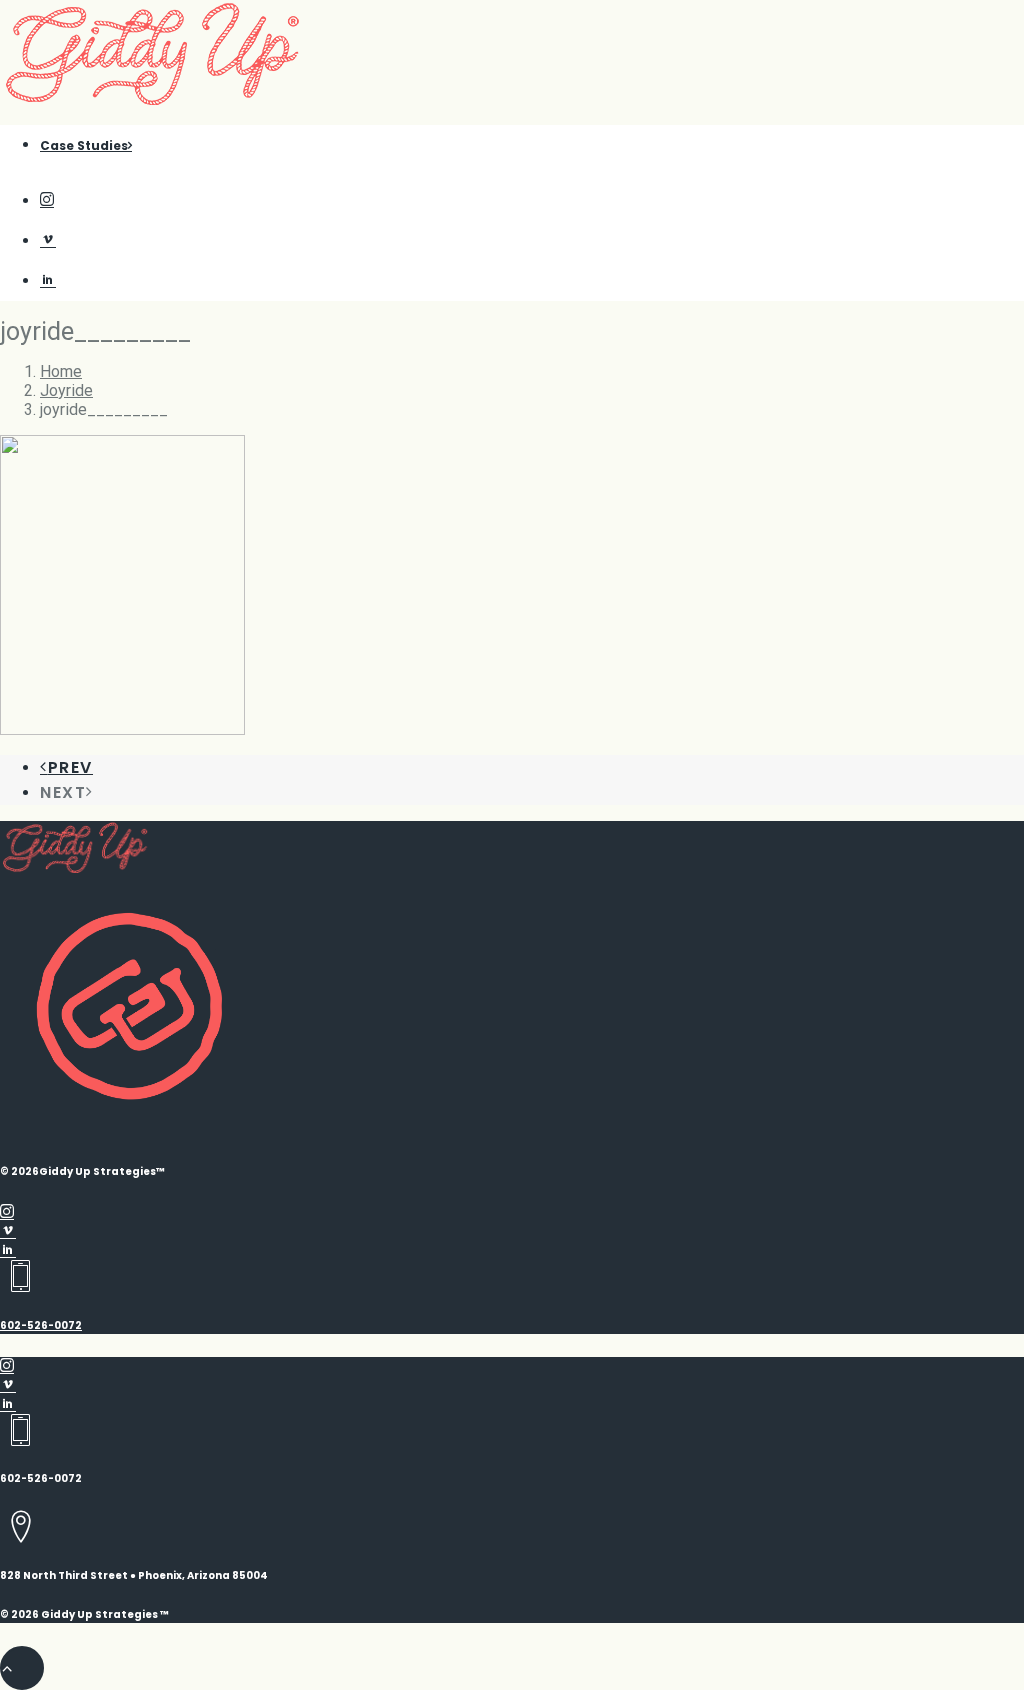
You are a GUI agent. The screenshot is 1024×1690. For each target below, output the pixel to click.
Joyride (66, 390)
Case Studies (84, 145)
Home (61, 371)
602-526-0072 (41, 1325)
